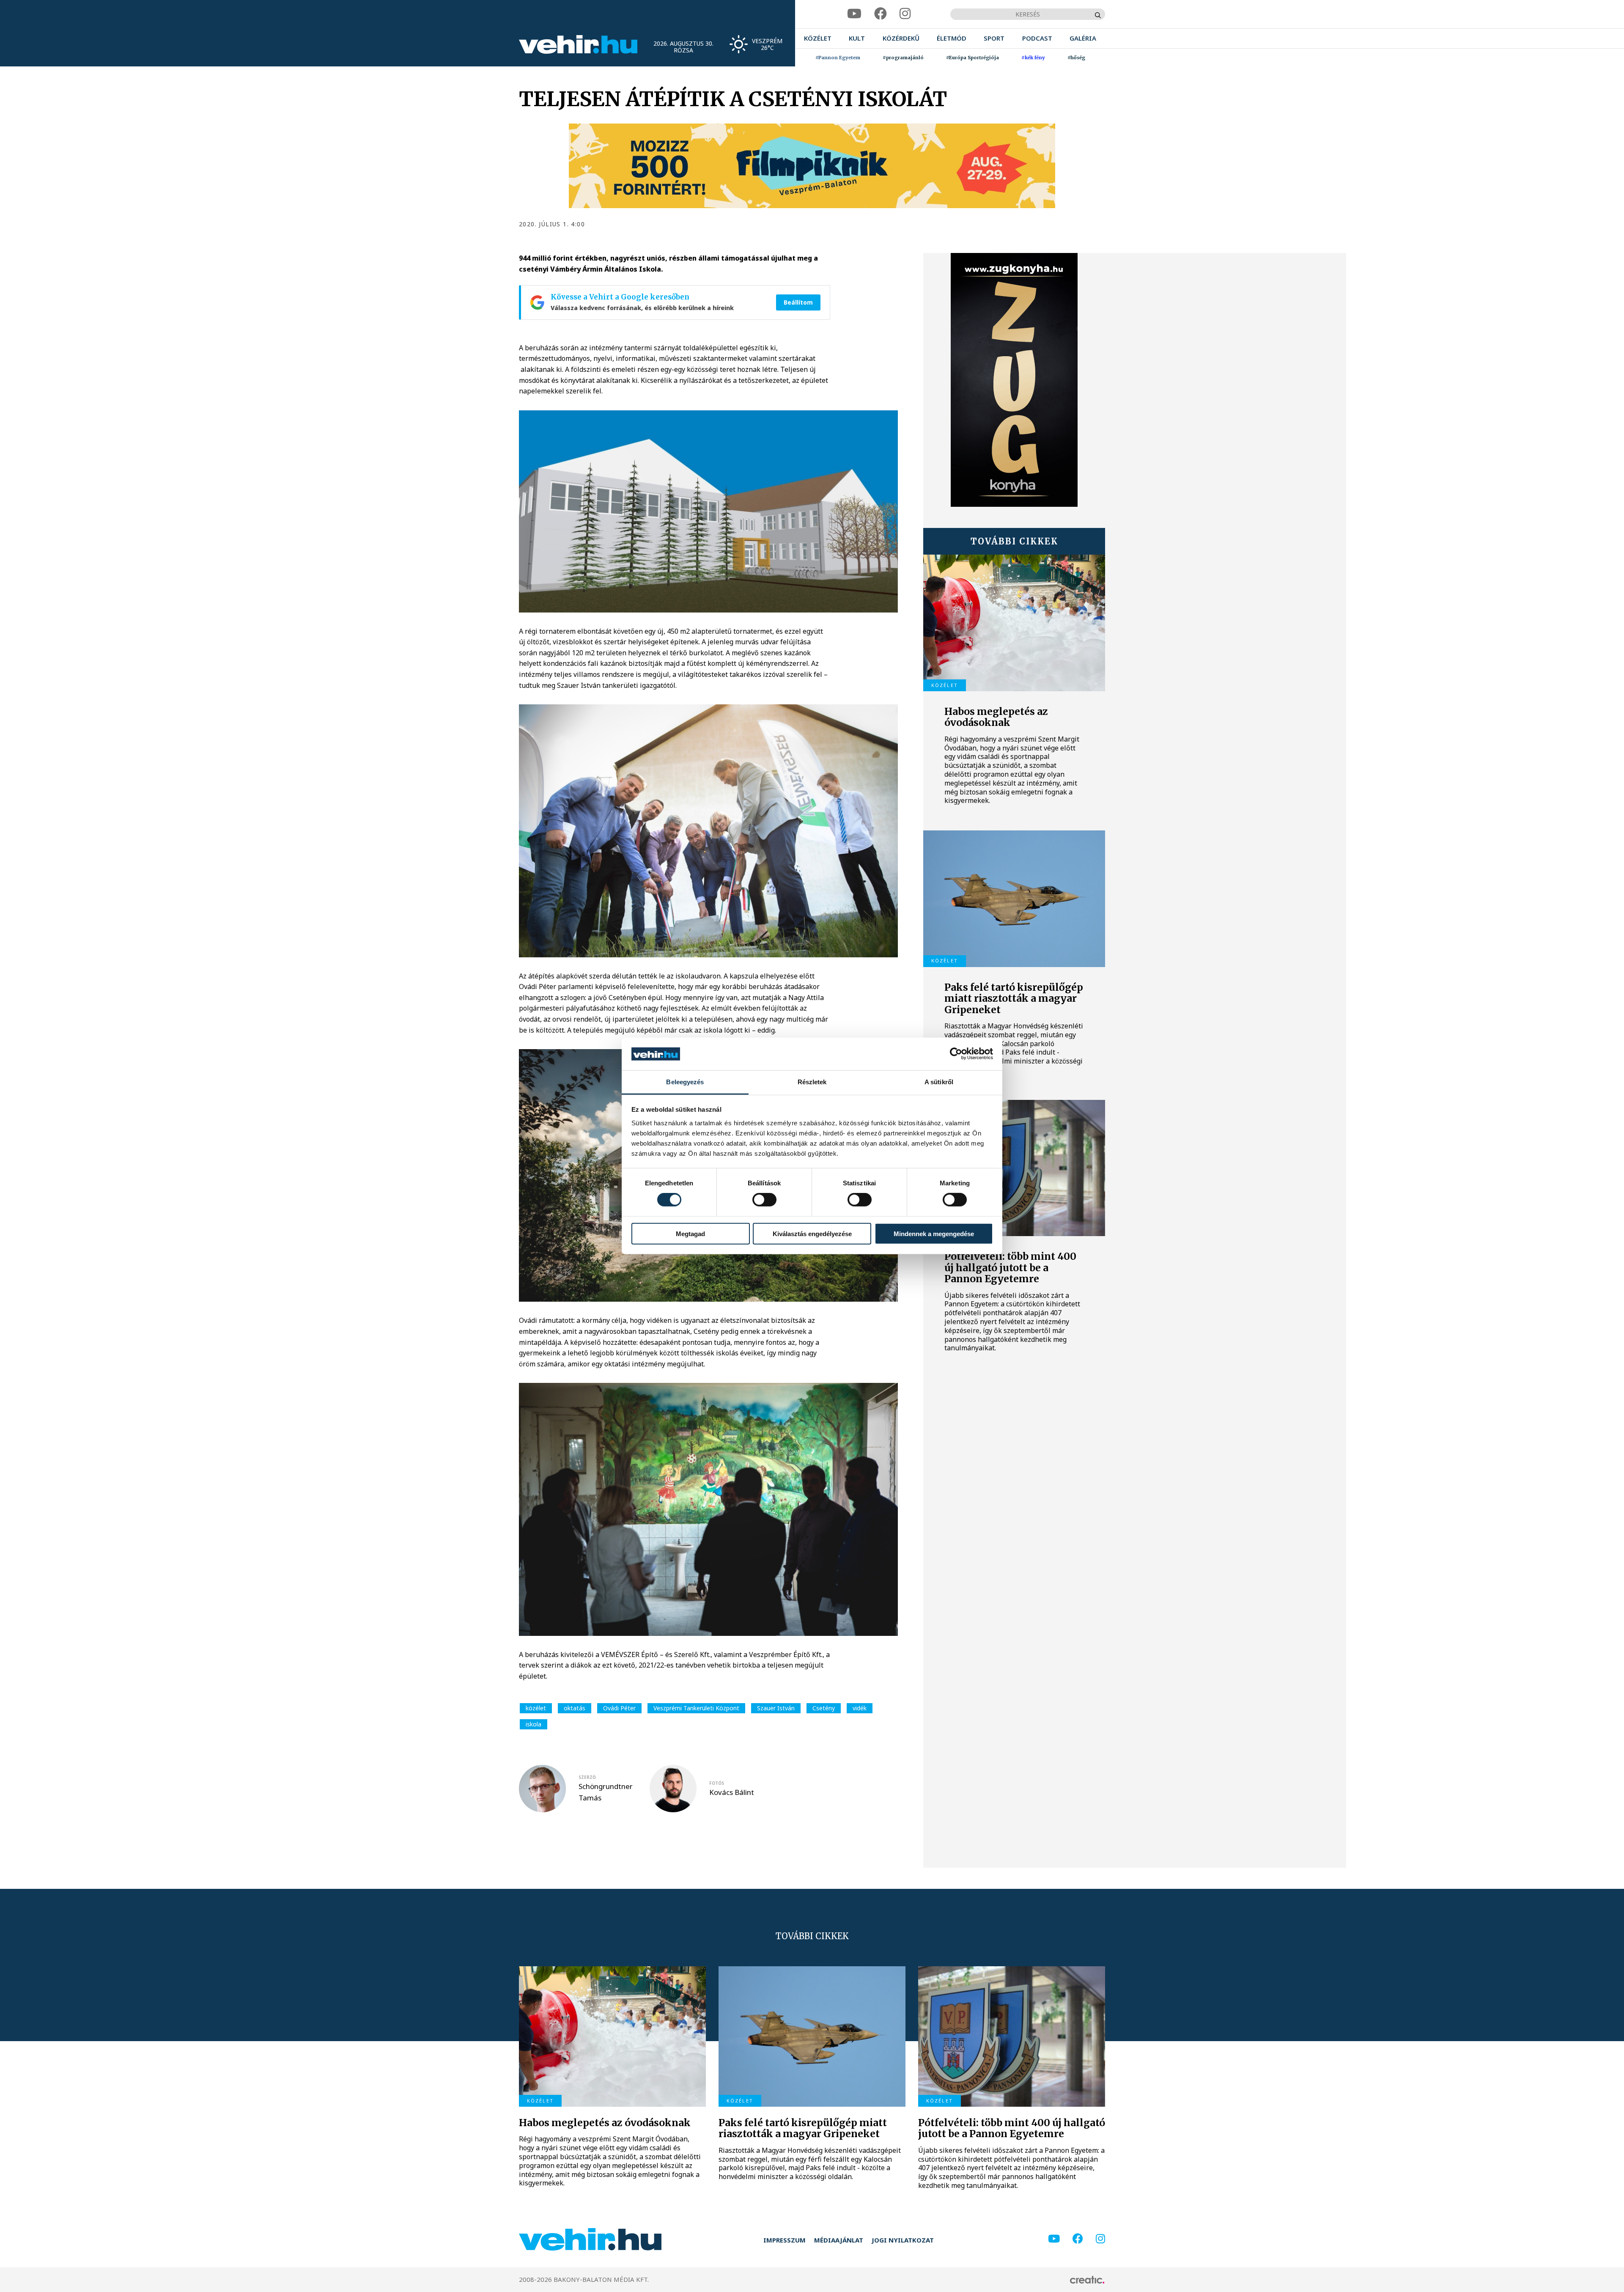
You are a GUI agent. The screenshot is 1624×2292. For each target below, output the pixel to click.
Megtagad (690, 1233)
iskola (534, 1724)
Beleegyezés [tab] (685, 1082)
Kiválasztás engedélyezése (812, 1233)
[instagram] (905, 14)
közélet (536, 1708)
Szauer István (776, 1708)
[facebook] (881, 14)
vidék (860, 1708)
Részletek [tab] (812, 1082)
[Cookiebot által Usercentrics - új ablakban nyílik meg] (956, 1054)
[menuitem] (818, 38)
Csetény (824, 1708)
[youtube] (854, 14)
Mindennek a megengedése (934, 1233)
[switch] (764, 1200)
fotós (717, 1783)
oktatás (575, 1708)
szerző (587, 1777)
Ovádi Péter (619, 1708)
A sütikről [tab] (939, 1082)
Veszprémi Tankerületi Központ (696, 1708)
